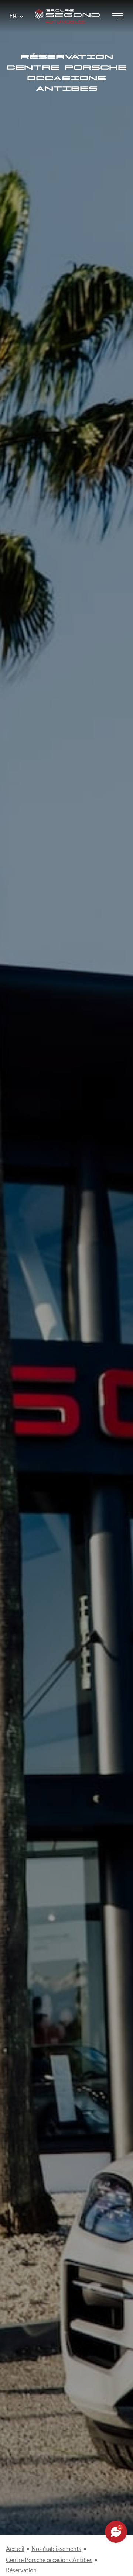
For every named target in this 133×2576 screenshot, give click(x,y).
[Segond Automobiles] (68, 7)
